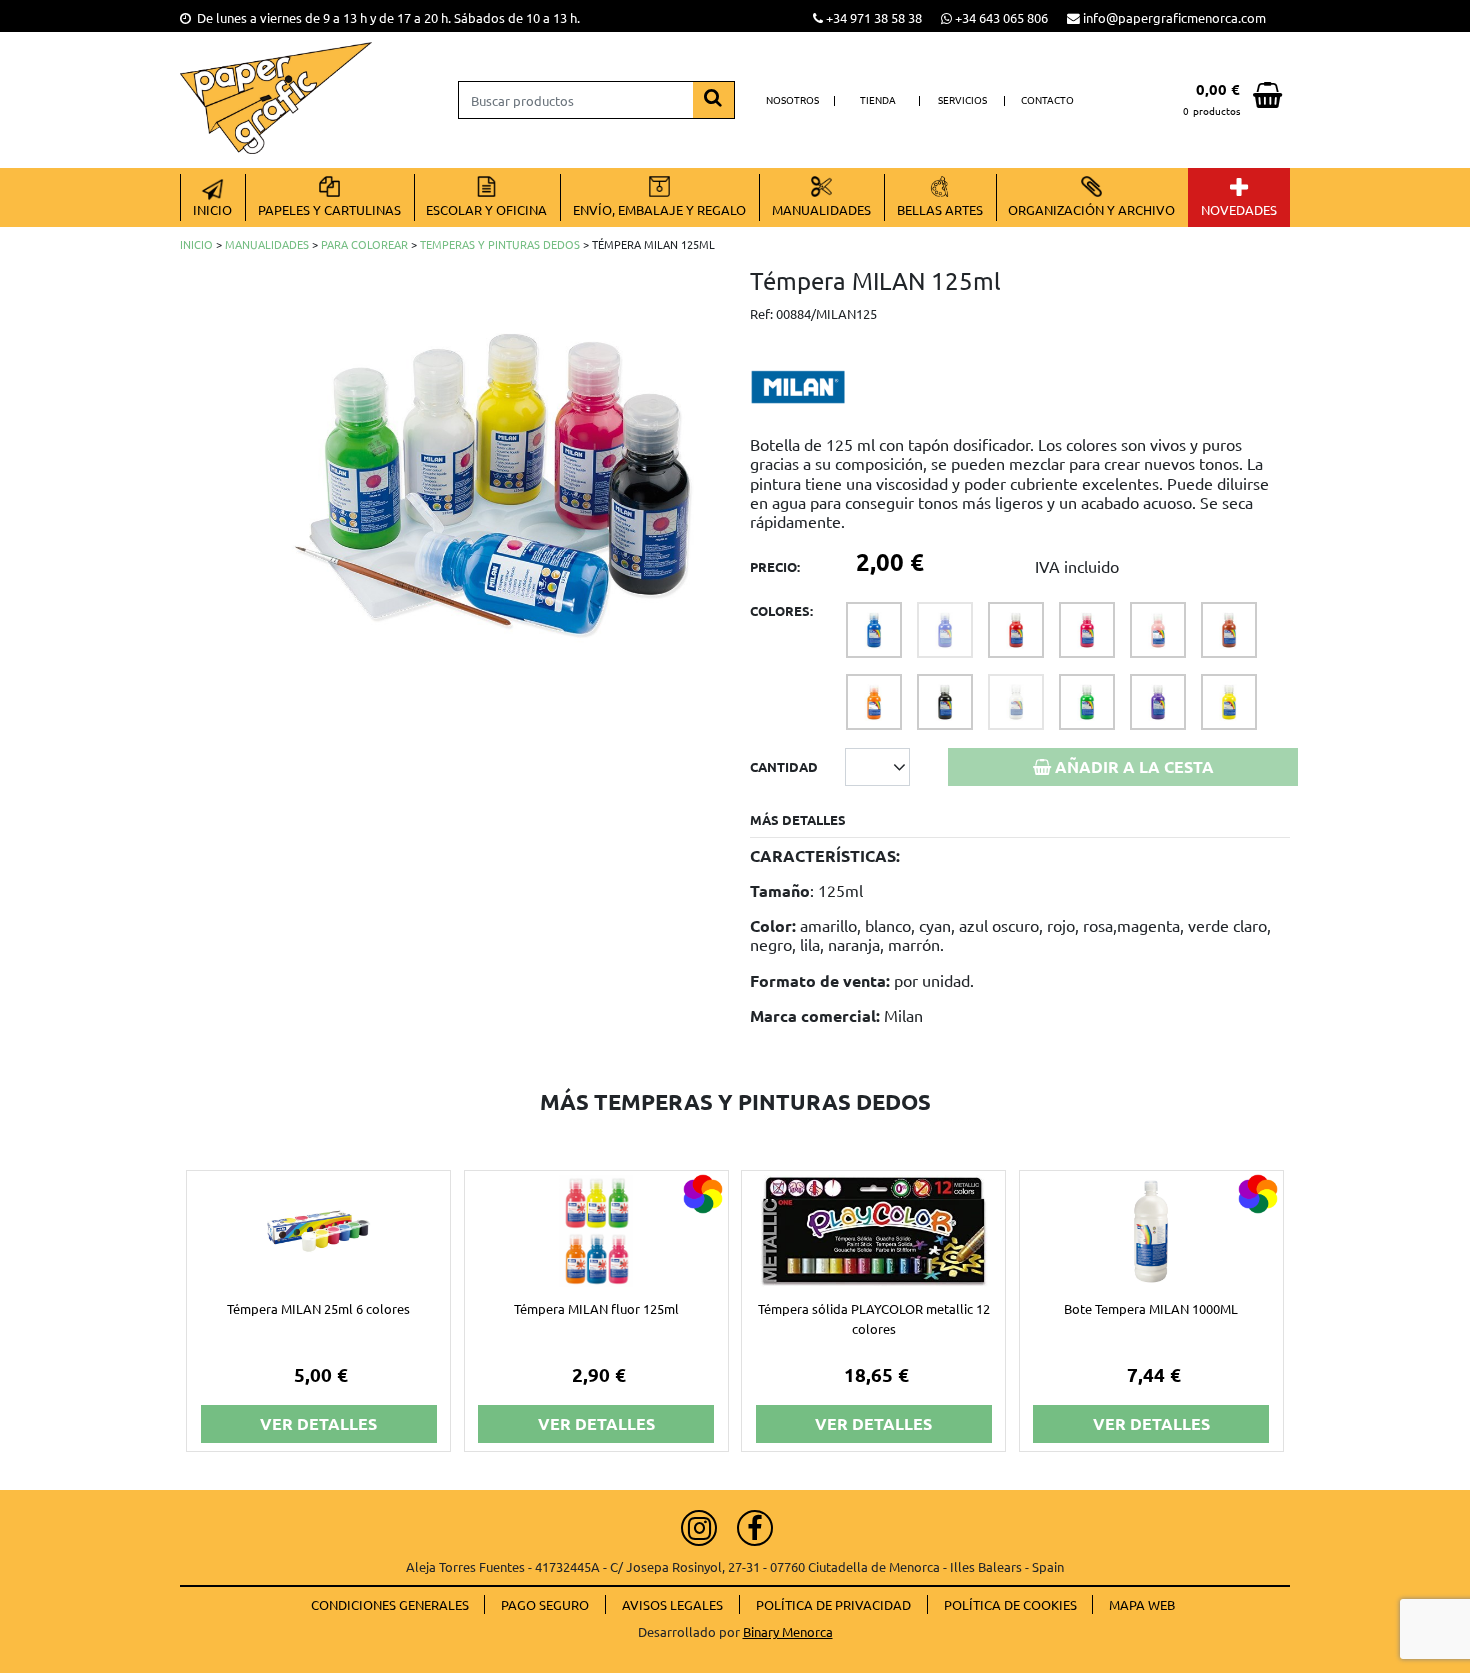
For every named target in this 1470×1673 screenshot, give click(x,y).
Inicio (196, 244)
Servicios (962, 99)
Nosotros (792, 99)
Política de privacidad (833, 1604)
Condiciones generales (390, 1604)
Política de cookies (1010, 1604)
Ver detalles (318, 1423)
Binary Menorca (788, 1631)
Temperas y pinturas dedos (500, 244)
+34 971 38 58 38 (874, 17)
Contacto (1047, 99)
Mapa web (1142, 1604)
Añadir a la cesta (1132, 766)
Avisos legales (672, 1604)
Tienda (878, 99)
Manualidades (267, 244)
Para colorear (364, 244)
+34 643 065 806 (1001, 17)
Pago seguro (545, 1604)
